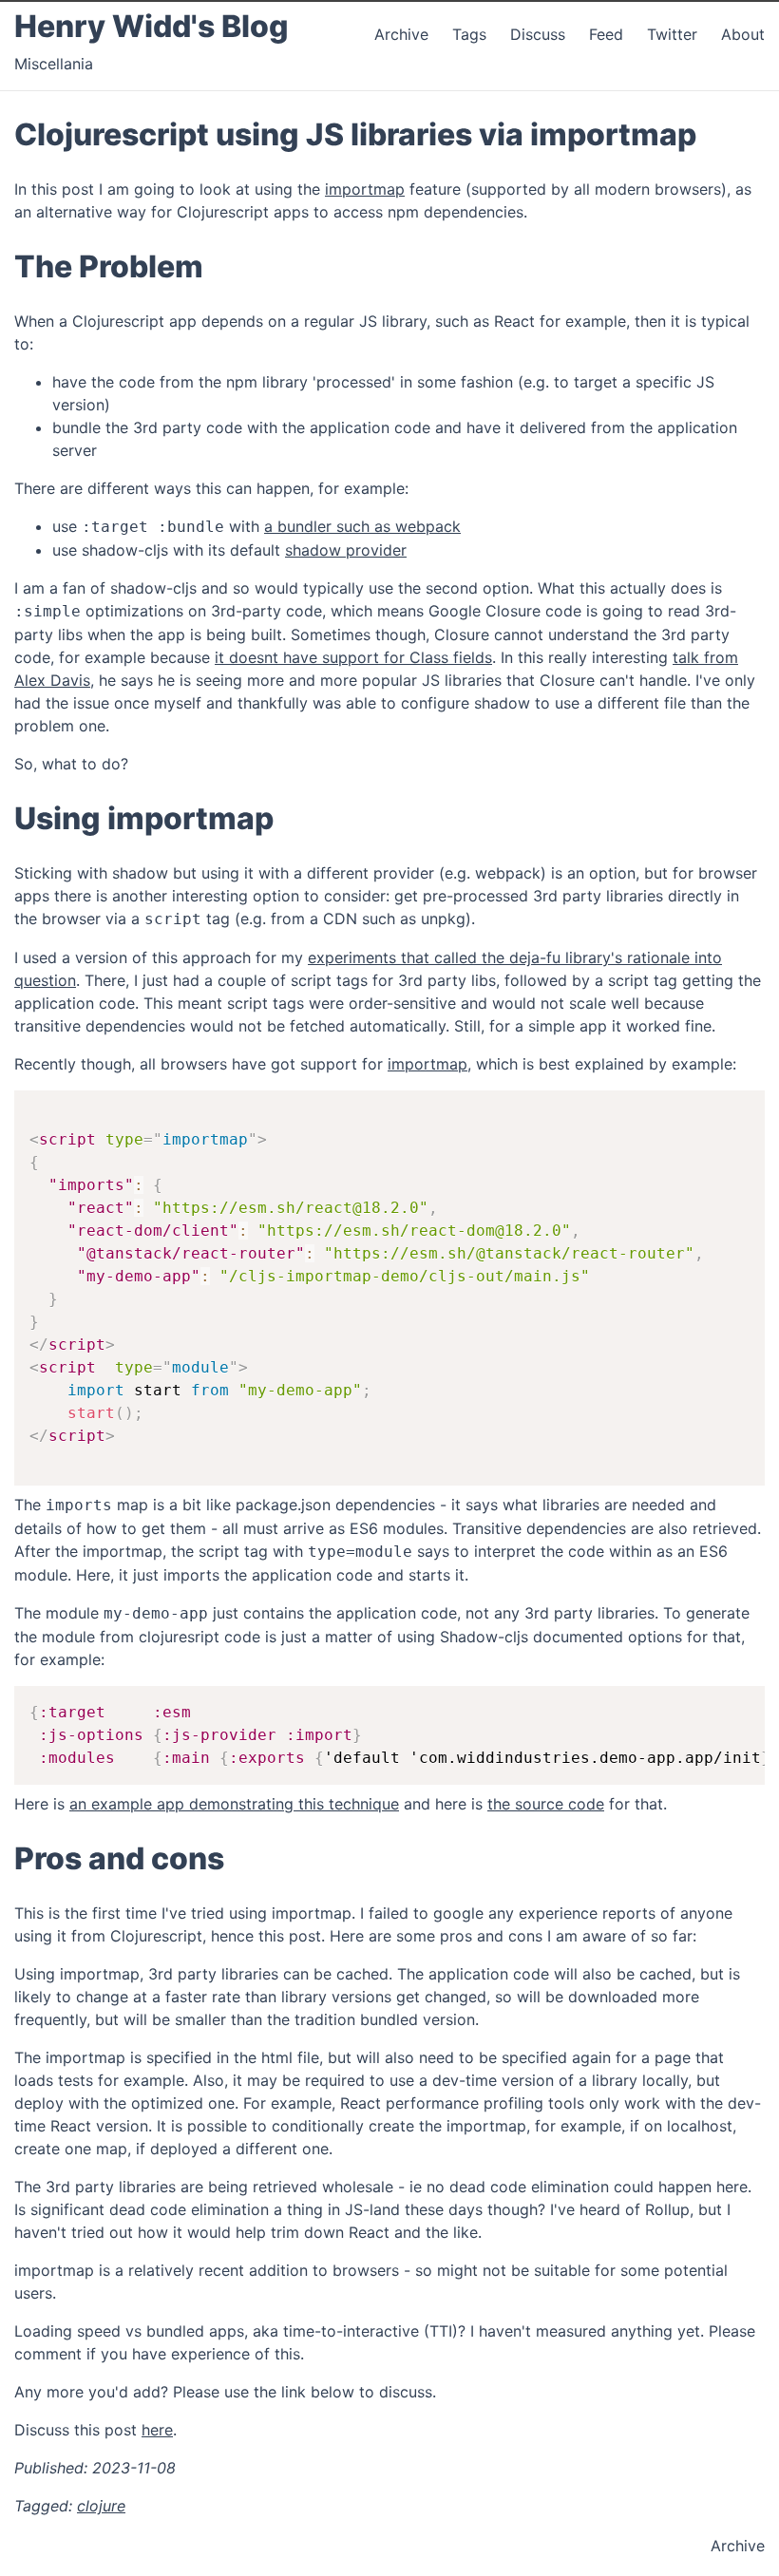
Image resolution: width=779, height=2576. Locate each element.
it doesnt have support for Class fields (353, 657)
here (157, 2430)
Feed (608, 34)
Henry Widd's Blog (152, 26)
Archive (401, 34)
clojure (101, 2506)
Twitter (674, 34)
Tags (469, 34)
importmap (365, 189)
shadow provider (346, 550)
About (743, 34)
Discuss (538, 34)
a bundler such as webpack (362, 526)
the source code (546, 1804)
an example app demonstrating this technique (234, 1804)
